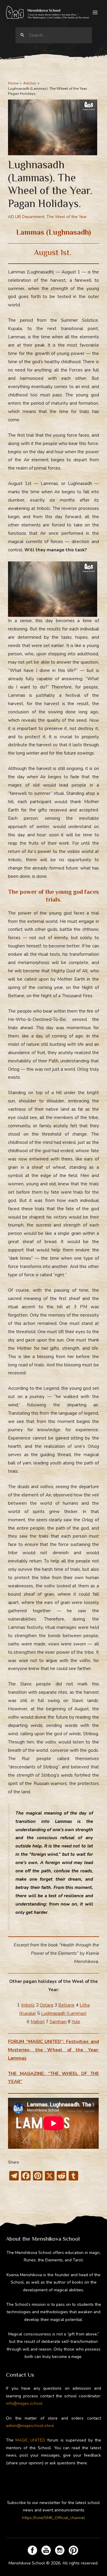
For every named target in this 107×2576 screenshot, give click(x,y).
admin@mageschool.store (30, 2426)
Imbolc (28, 2005)
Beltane (66, 2005)
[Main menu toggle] (95, 13)
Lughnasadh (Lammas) (64, 2013)
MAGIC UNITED (30, 2440)
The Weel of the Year (67, 217)
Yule (76, 2022)
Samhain (58, 2022)
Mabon (38, 2022)
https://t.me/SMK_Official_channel (53, 2518)
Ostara (47, 2005)
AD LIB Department (26, 217)
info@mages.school (24, 2403)
